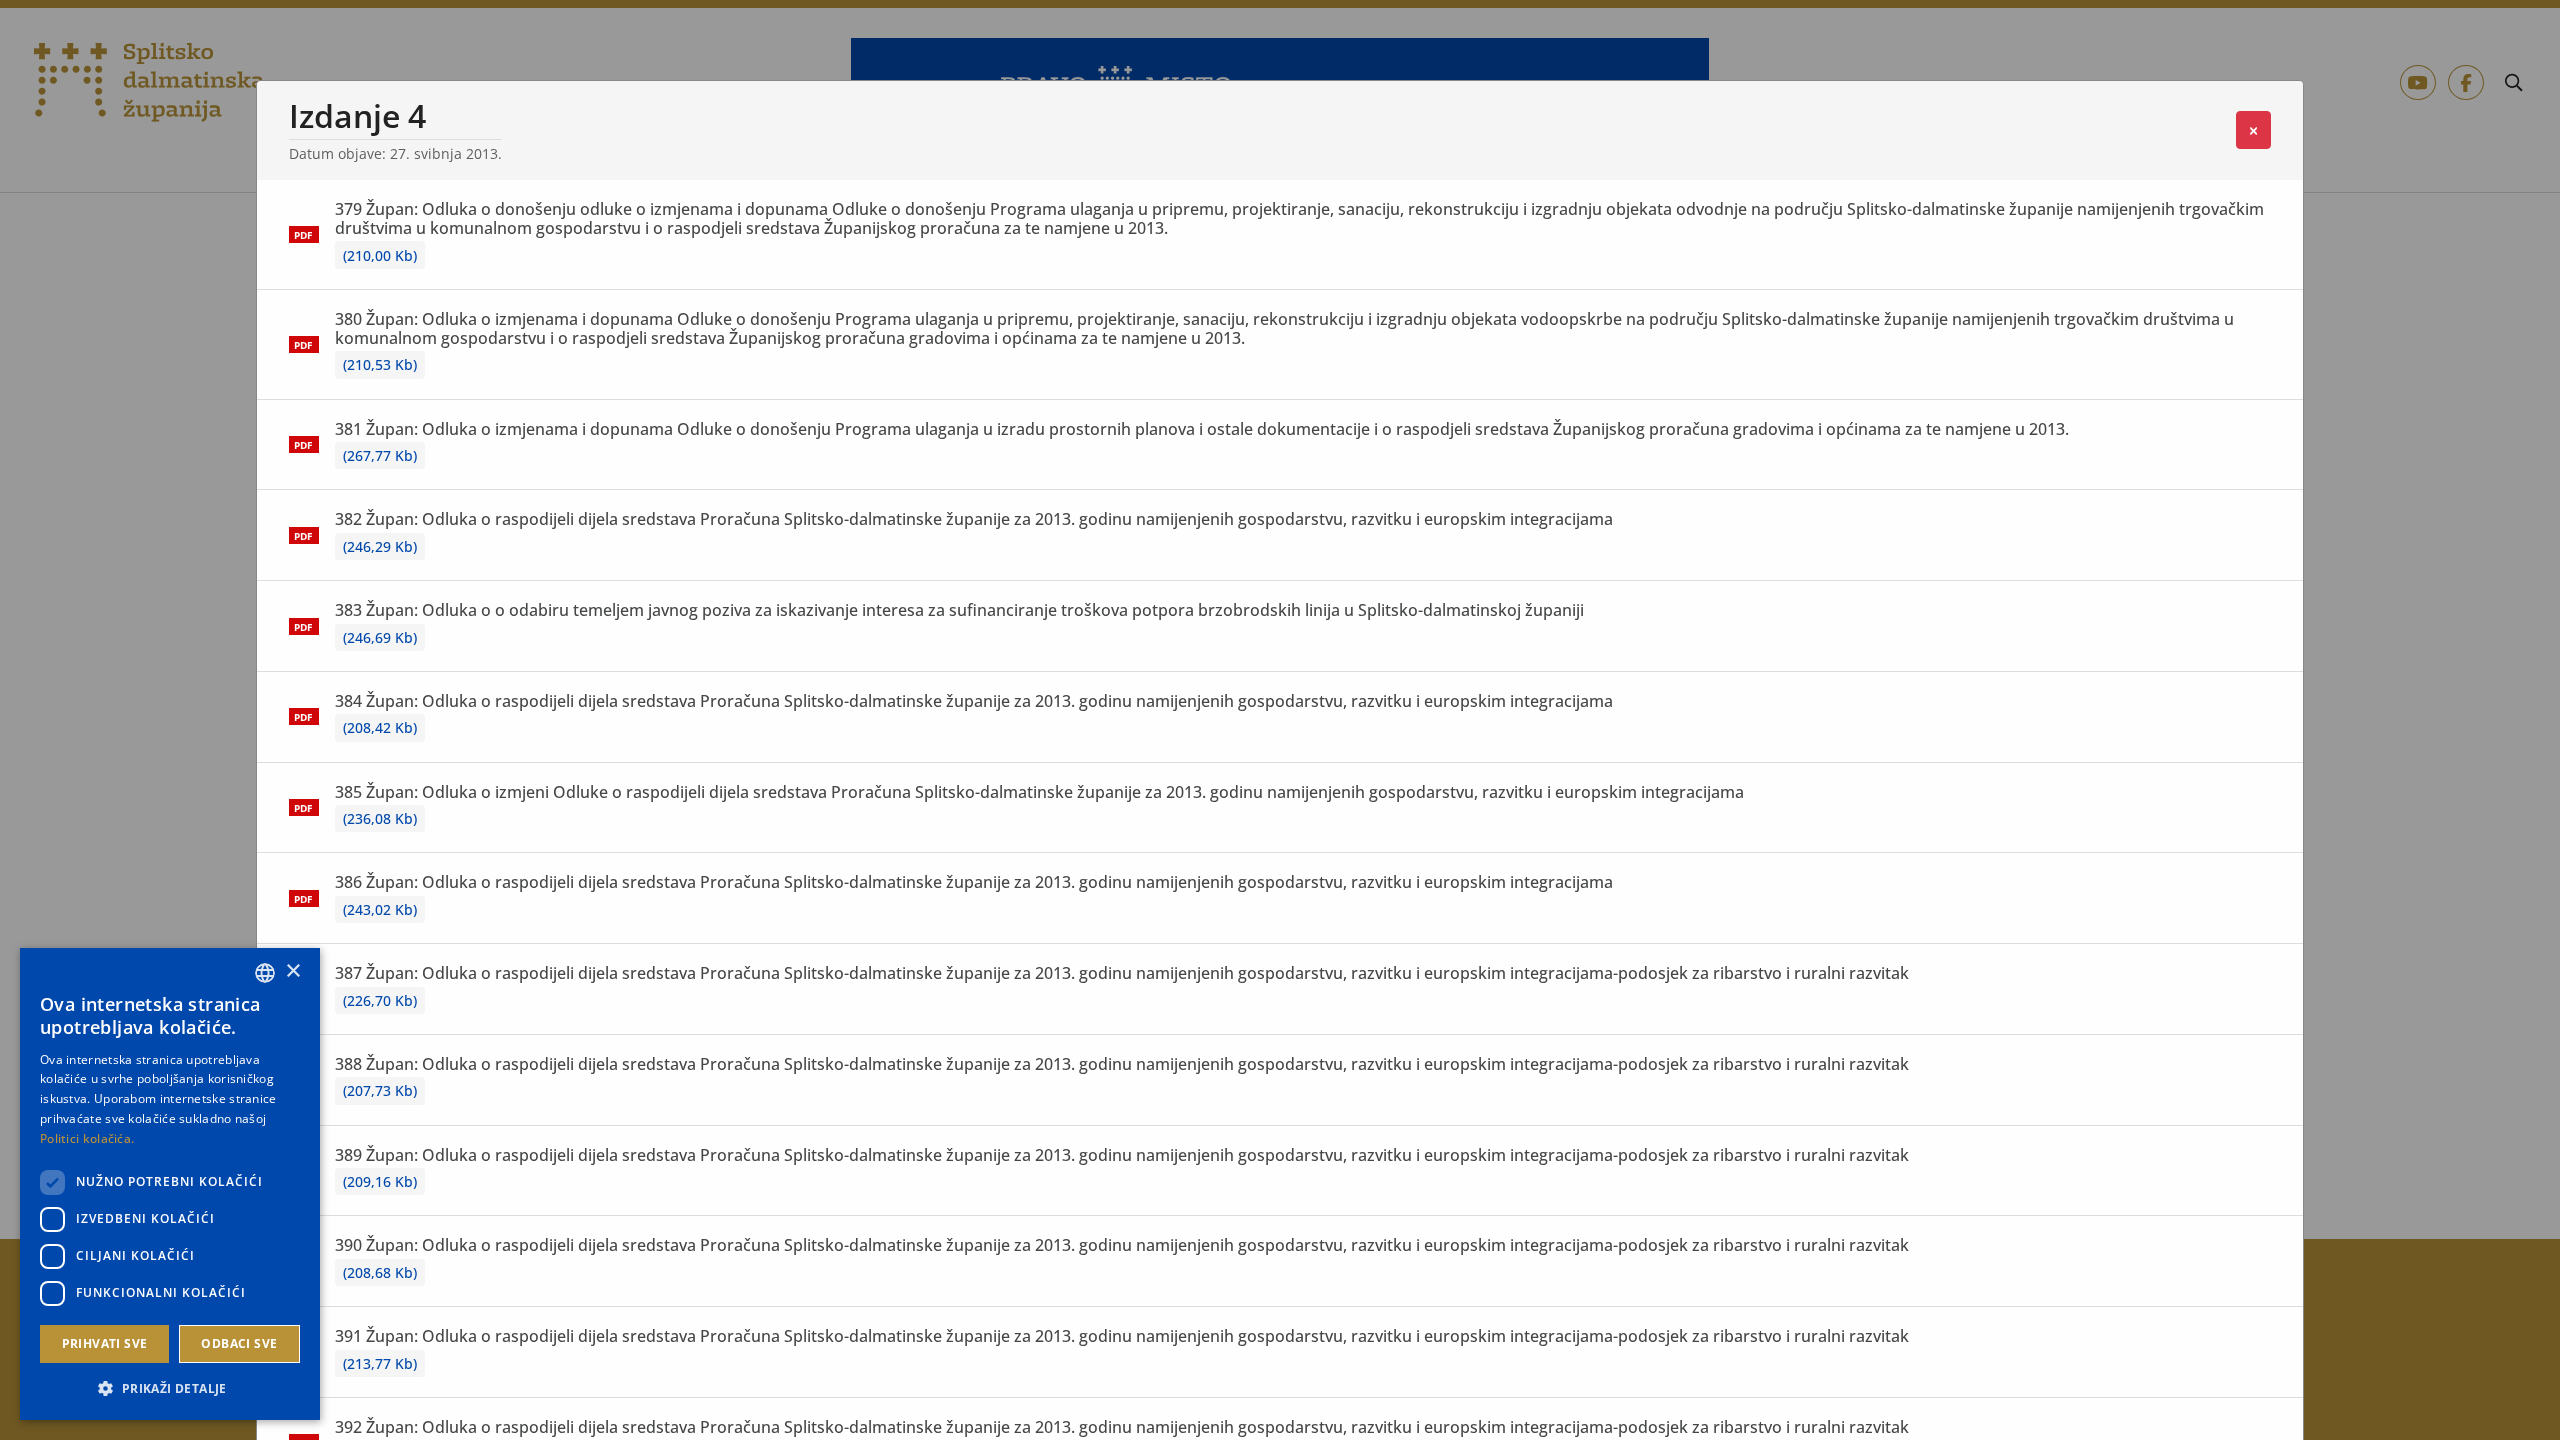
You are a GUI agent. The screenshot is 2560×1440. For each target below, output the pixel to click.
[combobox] (265, 973)
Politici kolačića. (87, 1138)
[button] (170, 1388)
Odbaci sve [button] (239, 1343)
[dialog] (170, 1184)
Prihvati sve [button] (105, 1343)
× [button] (292, 971)
